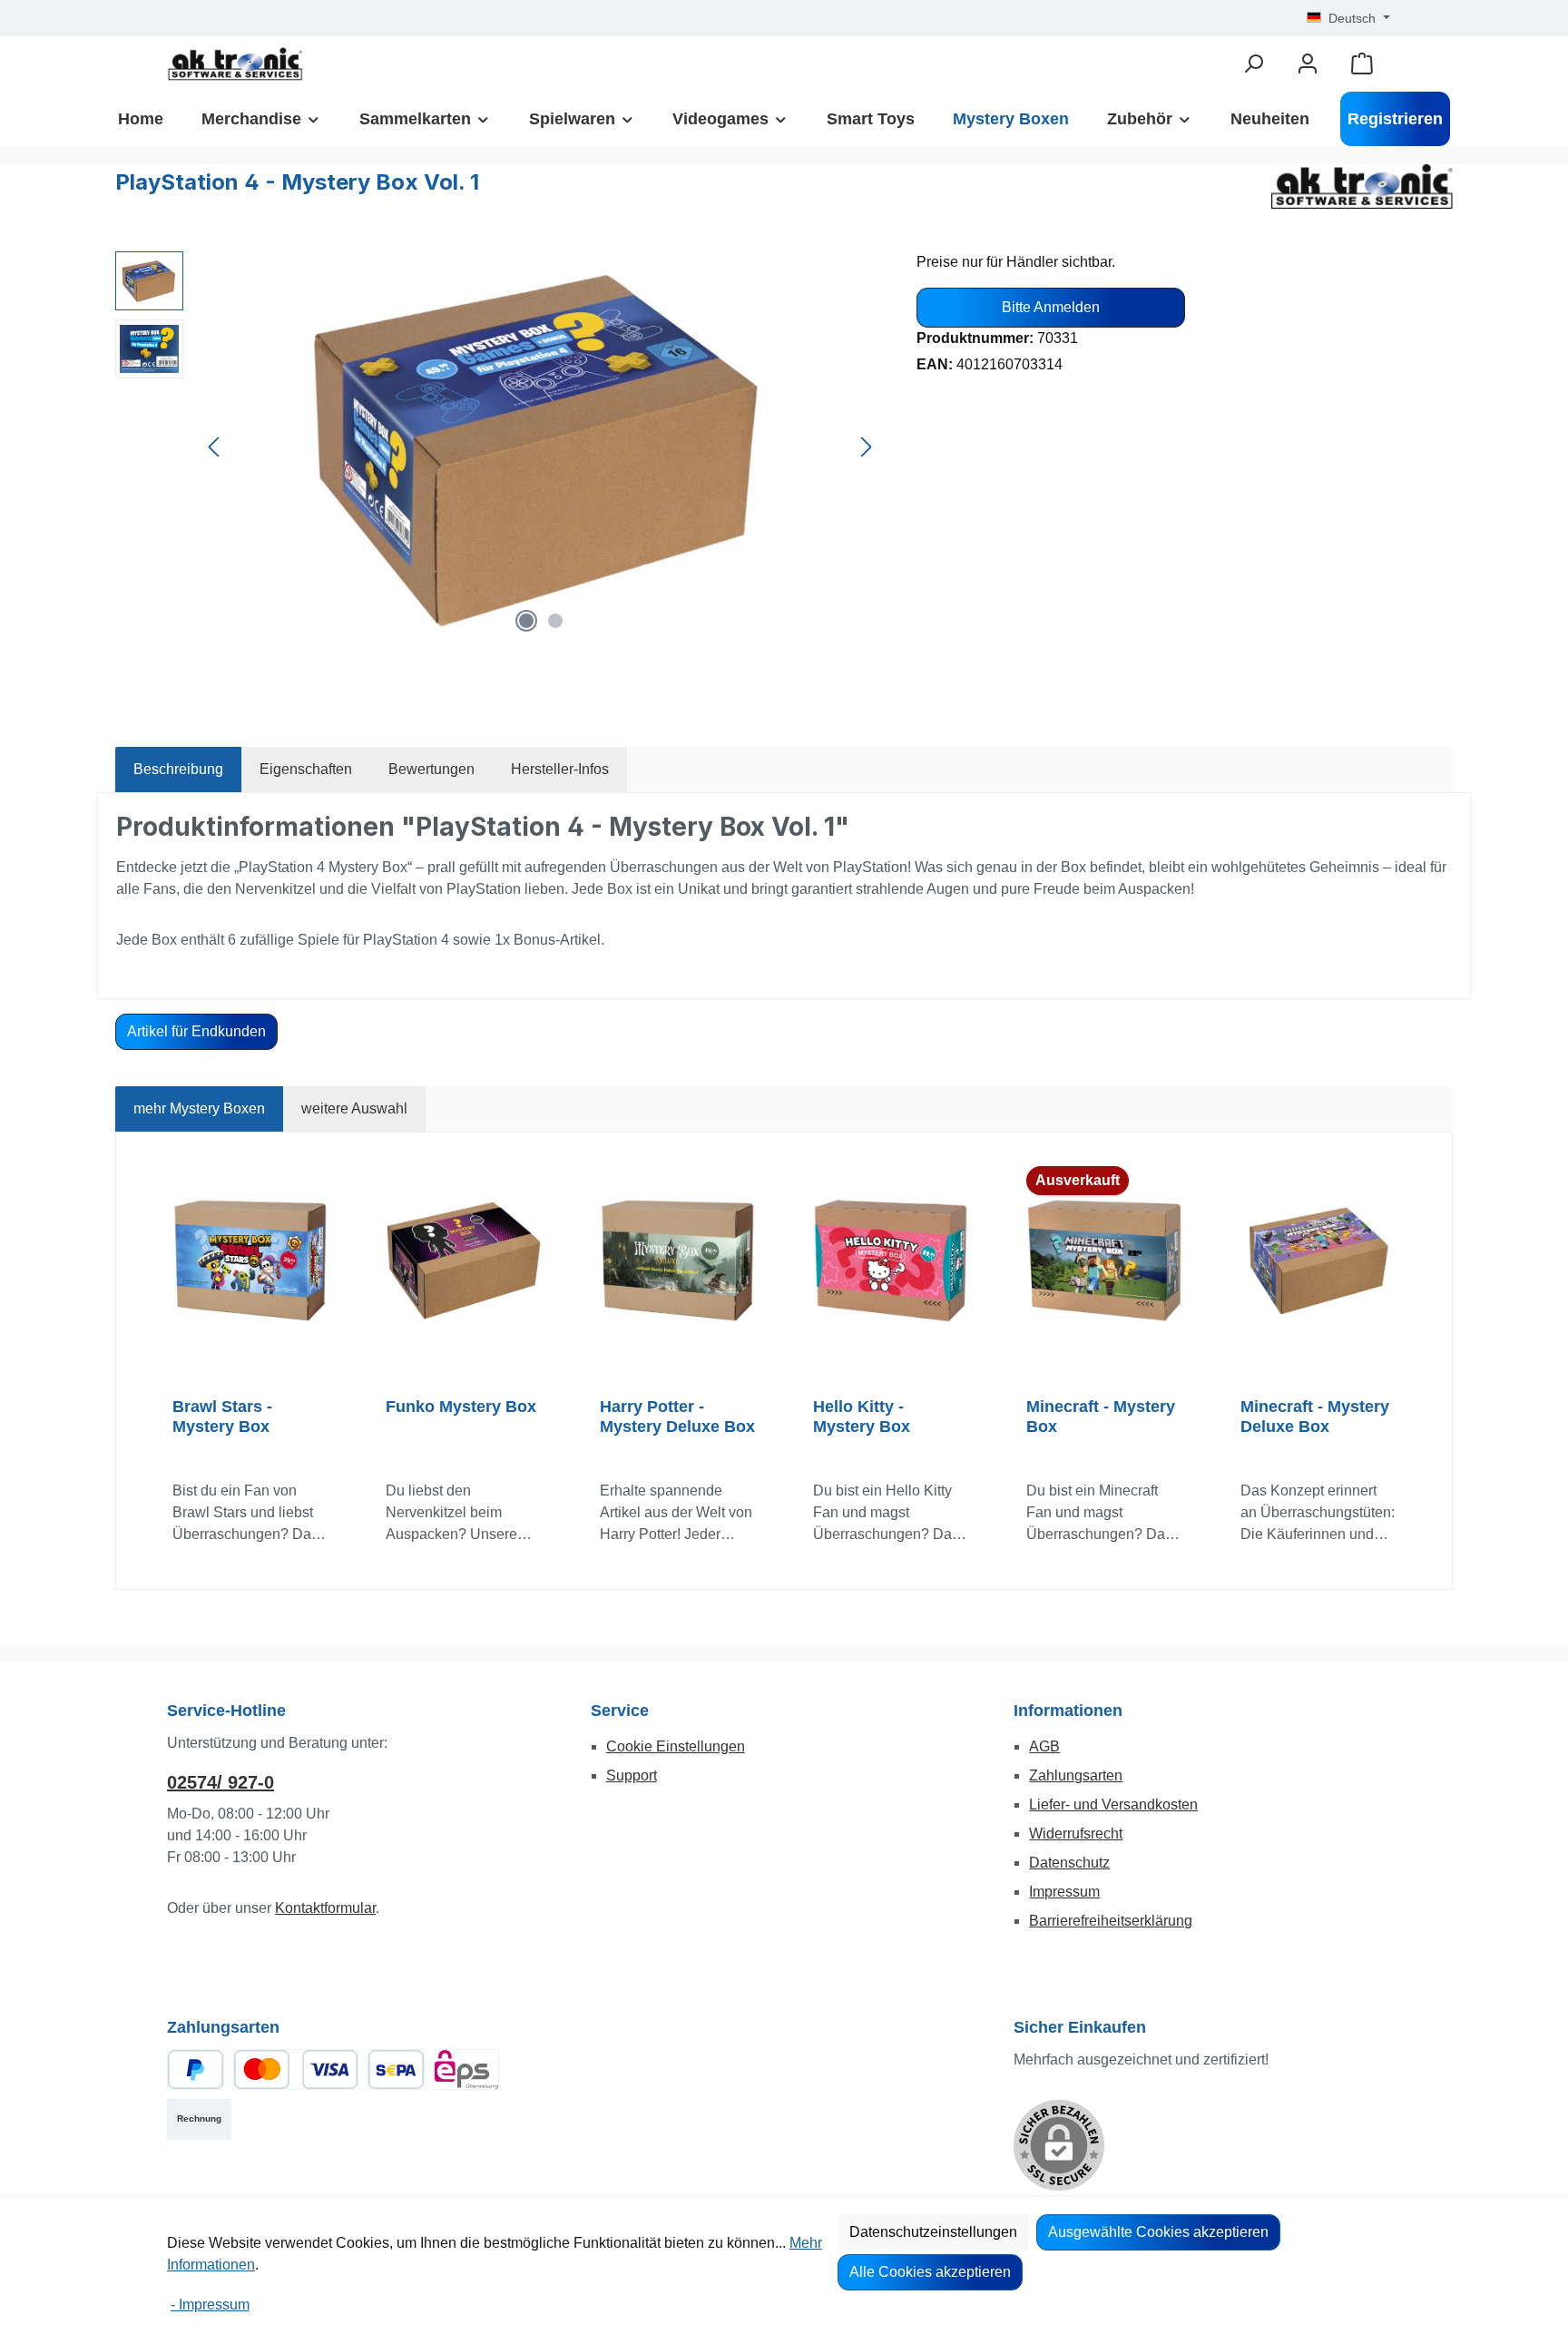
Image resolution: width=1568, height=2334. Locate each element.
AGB (1044, 1746)
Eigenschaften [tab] (306, 769)
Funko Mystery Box (461, 1407)
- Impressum (210, 2305)
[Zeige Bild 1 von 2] (526, 621)
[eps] (466, 2069)
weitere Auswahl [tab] (354, 1108)
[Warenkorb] (1362, 64)
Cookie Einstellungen (676, 1746)
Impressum (1064, 1892)
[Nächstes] (866, 447)
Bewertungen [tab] (431, 769)
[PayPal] (196, 2069)
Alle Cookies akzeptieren (930, 2272)
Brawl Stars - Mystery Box (222, 1417)
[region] (498, 446)
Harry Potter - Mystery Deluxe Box (677, 1417)
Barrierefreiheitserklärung (1111, 1921)
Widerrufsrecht (1076, 1834)
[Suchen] (1253, 64)
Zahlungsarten (1076, 1775)
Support (632, 1775)
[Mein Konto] (1308, 64)
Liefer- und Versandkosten (1113, 1804)
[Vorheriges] (215, 447)
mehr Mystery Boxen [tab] (199, 1108)
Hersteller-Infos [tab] (560, 769)
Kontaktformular (325, 1908)
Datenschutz (1069, 1863)
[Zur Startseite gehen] (235, 64)
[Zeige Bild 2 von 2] (555, 621)
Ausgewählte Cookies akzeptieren (1158, 2232)
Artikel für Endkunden (196, 1031)
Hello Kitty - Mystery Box (862, 1417)
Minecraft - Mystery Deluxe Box (1315, 1417)
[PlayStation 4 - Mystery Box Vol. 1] (540, 446)
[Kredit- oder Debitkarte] (296, 2069)
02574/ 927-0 (220, 1782)
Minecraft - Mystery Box (1101, 1417)
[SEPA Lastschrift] (396, 2069)
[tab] (178, 770)
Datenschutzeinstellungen (933, 2232)
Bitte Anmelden (1051, 307)
